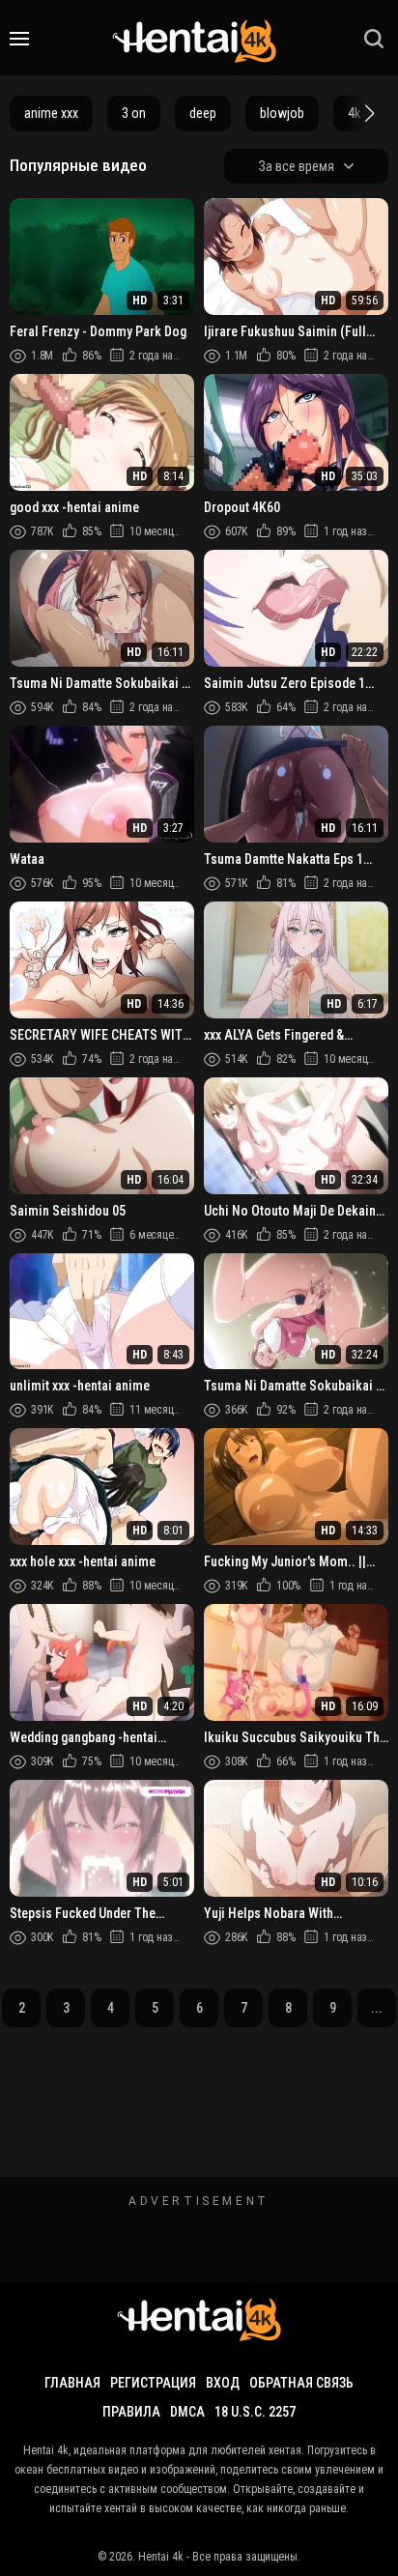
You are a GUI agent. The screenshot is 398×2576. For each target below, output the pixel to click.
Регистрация (153, 2383)
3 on (134, 113)
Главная (72, 2383)
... (377, 2008)
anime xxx (51, 113)
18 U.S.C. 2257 (255, 2412)
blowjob (282, 113)
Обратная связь (301, 2383)
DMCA (187, 2412)
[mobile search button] (374, 39)
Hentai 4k (161, 2557)
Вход (223, 2383)
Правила (131, 2412)
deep (203, 113)
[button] (367, 113)
